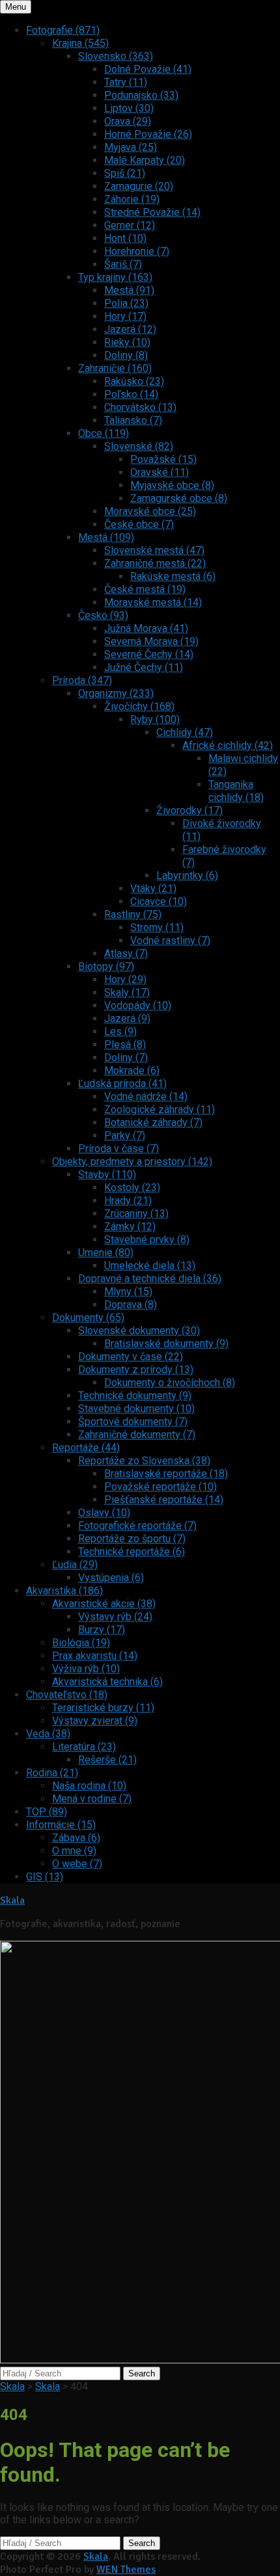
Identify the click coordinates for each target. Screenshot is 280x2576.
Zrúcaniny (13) (136, 1214)
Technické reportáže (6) (132, 1552)
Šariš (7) (123, 264)
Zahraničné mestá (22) (155, 563)
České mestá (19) (145, 589)
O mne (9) (74, 1851)
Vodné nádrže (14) (146, 1097)
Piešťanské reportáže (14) (164, 1500)
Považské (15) (163, 459)
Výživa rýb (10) (86, 1669)
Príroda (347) (82, 680)
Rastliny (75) (133, 914)
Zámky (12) (130, 1227)
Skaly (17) (127, 992)
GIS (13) (45, 1877)
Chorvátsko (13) (140, 407)
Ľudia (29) (75, 1565)
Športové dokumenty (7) (133, 1422)
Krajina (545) (80, 43)
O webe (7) (77, 1864)
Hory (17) (125, 316)
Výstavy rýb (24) (115, 1617)
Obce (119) (104, 433)
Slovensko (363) (116, 56)
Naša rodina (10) (89, 1786)
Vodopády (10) (138, 1005)
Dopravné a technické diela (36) (150, 1279)
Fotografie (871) (63, 30)
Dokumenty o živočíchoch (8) (170, 1383)
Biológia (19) (81, 1643)
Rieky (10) (127, 342)
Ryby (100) (155, 719)
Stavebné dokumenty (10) (136, 1409)
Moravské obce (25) (150, 511)
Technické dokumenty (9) (135, 1396)
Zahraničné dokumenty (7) (137, 1435)
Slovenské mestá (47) (154, 550)
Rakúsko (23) (134, 381)
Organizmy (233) (116, 693)
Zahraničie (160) (115, 368)
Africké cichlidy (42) (228, 745)
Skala (12, 1900)
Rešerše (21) (107, 1760)
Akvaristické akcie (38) (104, 1604)
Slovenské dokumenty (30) (139, 1331)
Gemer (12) (130, 225)
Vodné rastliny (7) (170, 940)
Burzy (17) (102, 1630)
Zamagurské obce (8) (179, 498)
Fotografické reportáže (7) (137, 1526)
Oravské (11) (160, 472)
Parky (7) (125, 1136)
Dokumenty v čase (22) (131, 1357)
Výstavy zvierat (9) (95, 1721)
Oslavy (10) (104, 1513)
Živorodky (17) (189, 810)
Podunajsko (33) (141, 95)
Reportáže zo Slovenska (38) (144, 1461)
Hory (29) (125, 979)
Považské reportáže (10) (161, 1487)
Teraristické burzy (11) (103, 1708)
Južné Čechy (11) (144, 667)
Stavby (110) (107, 1175)
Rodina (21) (52, 1773)
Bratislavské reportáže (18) (166, 1474)
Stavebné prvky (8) (147, 1240)
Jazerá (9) (127, 1019)
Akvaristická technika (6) (107, 1682)
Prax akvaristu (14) (95, 1656)
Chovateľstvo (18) (67, 1695)
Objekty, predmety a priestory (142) (132, 1162)
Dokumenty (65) (88, 1318)
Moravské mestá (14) (153, 602)
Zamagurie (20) (139, 186)
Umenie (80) (106, 1253)
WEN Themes (126, 2569)
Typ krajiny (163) (115, 277)
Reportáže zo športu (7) (132, 1539)
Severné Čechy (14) (149, 654)
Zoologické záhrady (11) (160, 1110)
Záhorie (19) (132, 199)
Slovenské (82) (139, 446)
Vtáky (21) (153, 888)
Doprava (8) (131, 1305)
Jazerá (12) (130, 329)
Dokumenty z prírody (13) (136, 1370)
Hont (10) (125, 238)
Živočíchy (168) (139, 706)
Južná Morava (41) (146, 628)
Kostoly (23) (132, 1188)
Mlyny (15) (128, 1292)
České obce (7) (139, 524)
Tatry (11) (126, 82)
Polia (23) (126, 303)
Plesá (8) (125, 1045)
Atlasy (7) (126, 953)
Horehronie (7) (137, 251)
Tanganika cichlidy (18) (236, 791)
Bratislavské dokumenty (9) (166, 1344)
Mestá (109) (106, 537)
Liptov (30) (129, 108)
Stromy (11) (157, 927)
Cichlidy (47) (185, 732)
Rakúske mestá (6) (173, 576)
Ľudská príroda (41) (122, 1084)
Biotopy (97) (106, 966)
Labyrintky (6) (187, 875)
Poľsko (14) (131, 394)
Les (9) (120, 1032)
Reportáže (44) (86, 1448)
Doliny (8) (126, 355)
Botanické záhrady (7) (153, 1123)
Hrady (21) (128, 1201)
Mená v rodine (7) (92, 1799)
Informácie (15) (61, 1825)
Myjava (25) (131, 147)
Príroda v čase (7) (119, 1149)
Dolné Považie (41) (148, 69)
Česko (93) (103, 615)
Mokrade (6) (132, 1071)
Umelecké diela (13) (150, 1266)
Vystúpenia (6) (111, 1578)
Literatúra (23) (84, 1747)
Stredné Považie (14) (152, 212)
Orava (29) (128, 121)
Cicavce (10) (159, 901)
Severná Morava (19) (151, 641)
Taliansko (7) (133, 420)
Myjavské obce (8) (172, 485)
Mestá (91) (129, 290)
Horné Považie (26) (148, 134)
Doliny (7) (126, 1058)
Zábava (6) (76, 1838)
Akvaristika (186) (64, 1591)
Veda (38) (48, 1734)
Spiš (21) (125, 173)
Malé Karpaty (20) (145, 160)
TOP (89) (47, 1812)
